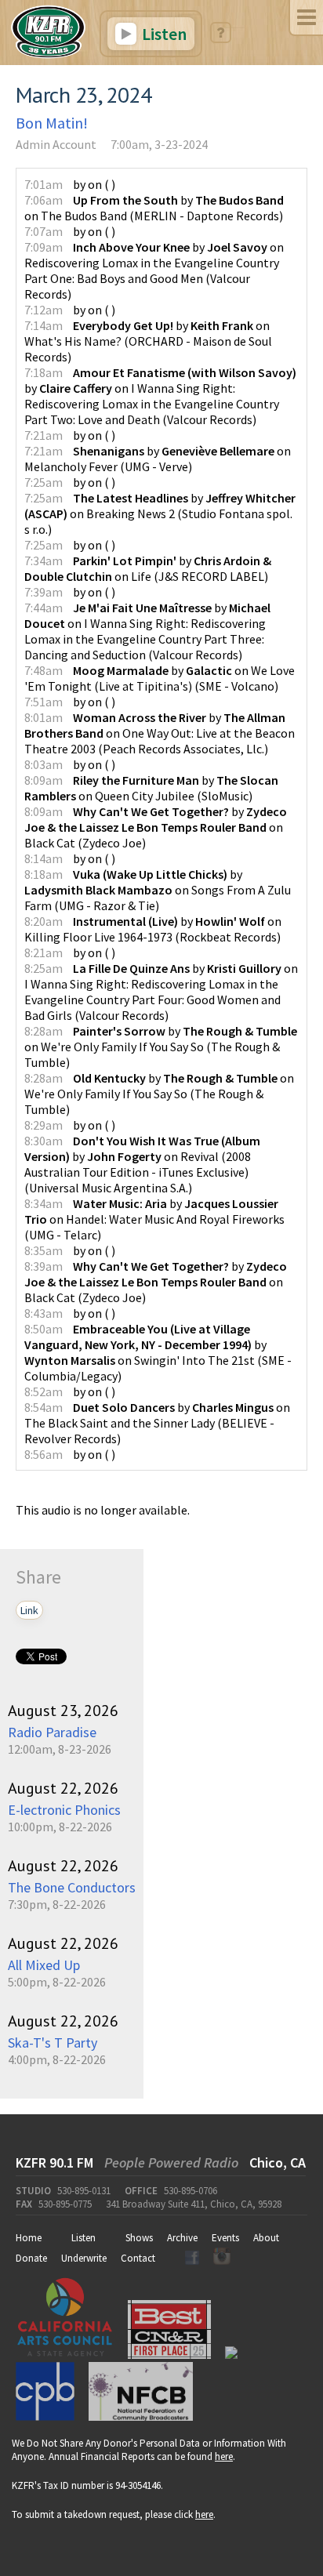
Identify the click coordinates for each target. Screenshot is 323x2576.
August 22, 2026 (63, 1788)
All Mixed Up (44, 1965)
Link (29, 1610)
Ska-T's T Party (53, 2043)
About (266, 2238)
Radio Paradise (52, 1732)
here (224, 2456)
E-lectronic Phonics (64, 1810)
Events (225, 2238)
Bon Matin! (52, 123)
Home (29, 2238)
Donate (31, 2258)
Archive (182, 2238)
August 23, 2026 (63, 1711)
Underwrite (84, 2258)
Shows (139, 2238)
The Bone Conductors (72, 1887)
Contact (138, 2258)
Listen (163, 34)
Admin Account (56, 144)
